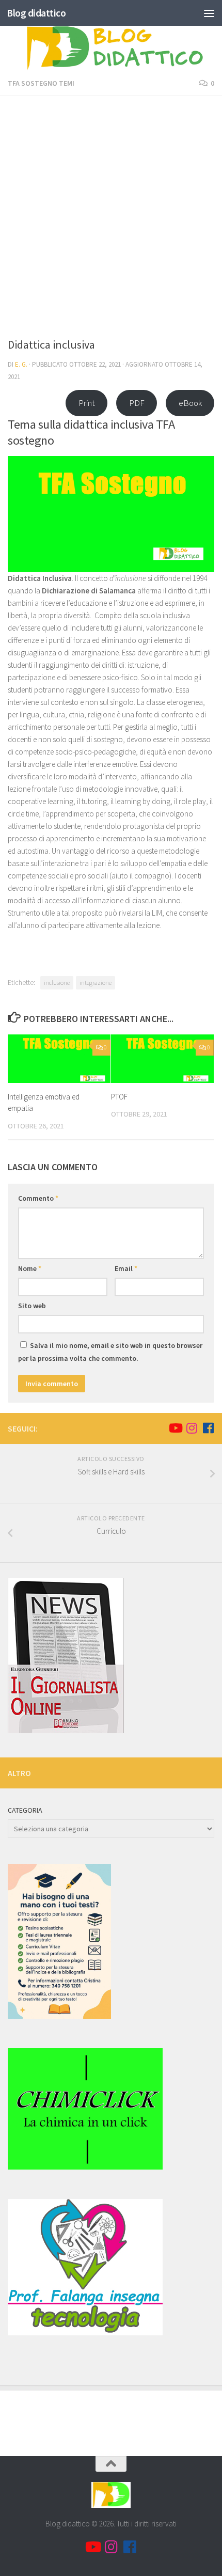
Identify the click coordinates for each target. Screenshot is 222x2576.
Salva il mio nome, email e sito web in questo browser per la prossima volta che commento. (110, 1352)
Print (87, 403)
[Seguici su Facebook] (208, 1428)
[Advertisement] (111, 220)
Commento (38, 1198)
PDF (137, 403)
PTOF (119, 1097)
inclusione (57, 983)
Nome (30, 1268)
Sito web (32, 1306)
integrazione (96, 983)
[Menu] (209, 13)
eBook (190, 403)
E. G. (21, 364)
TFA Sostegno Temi (41, 83)
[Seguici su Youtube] (175, 1428)
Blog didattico (36, 13)
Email (126, 1268)
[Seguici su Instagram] (192, 1428)
